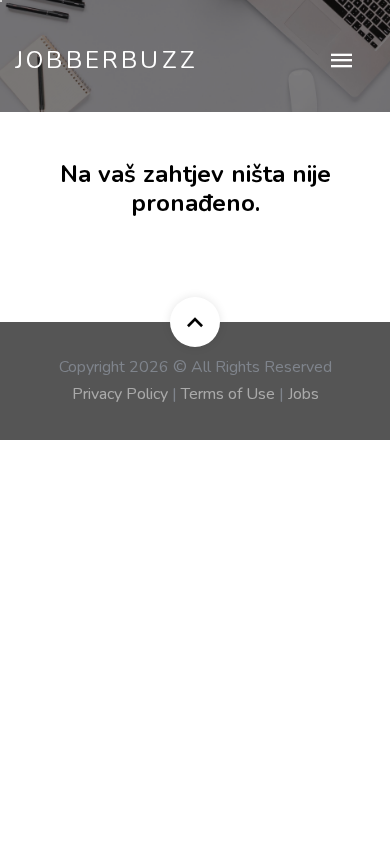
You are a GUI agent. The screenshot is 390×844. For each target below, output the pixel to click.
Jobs (303, 394)
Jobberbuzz (106, 60)
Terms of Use (228, 394)
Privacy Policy (120, 394)
